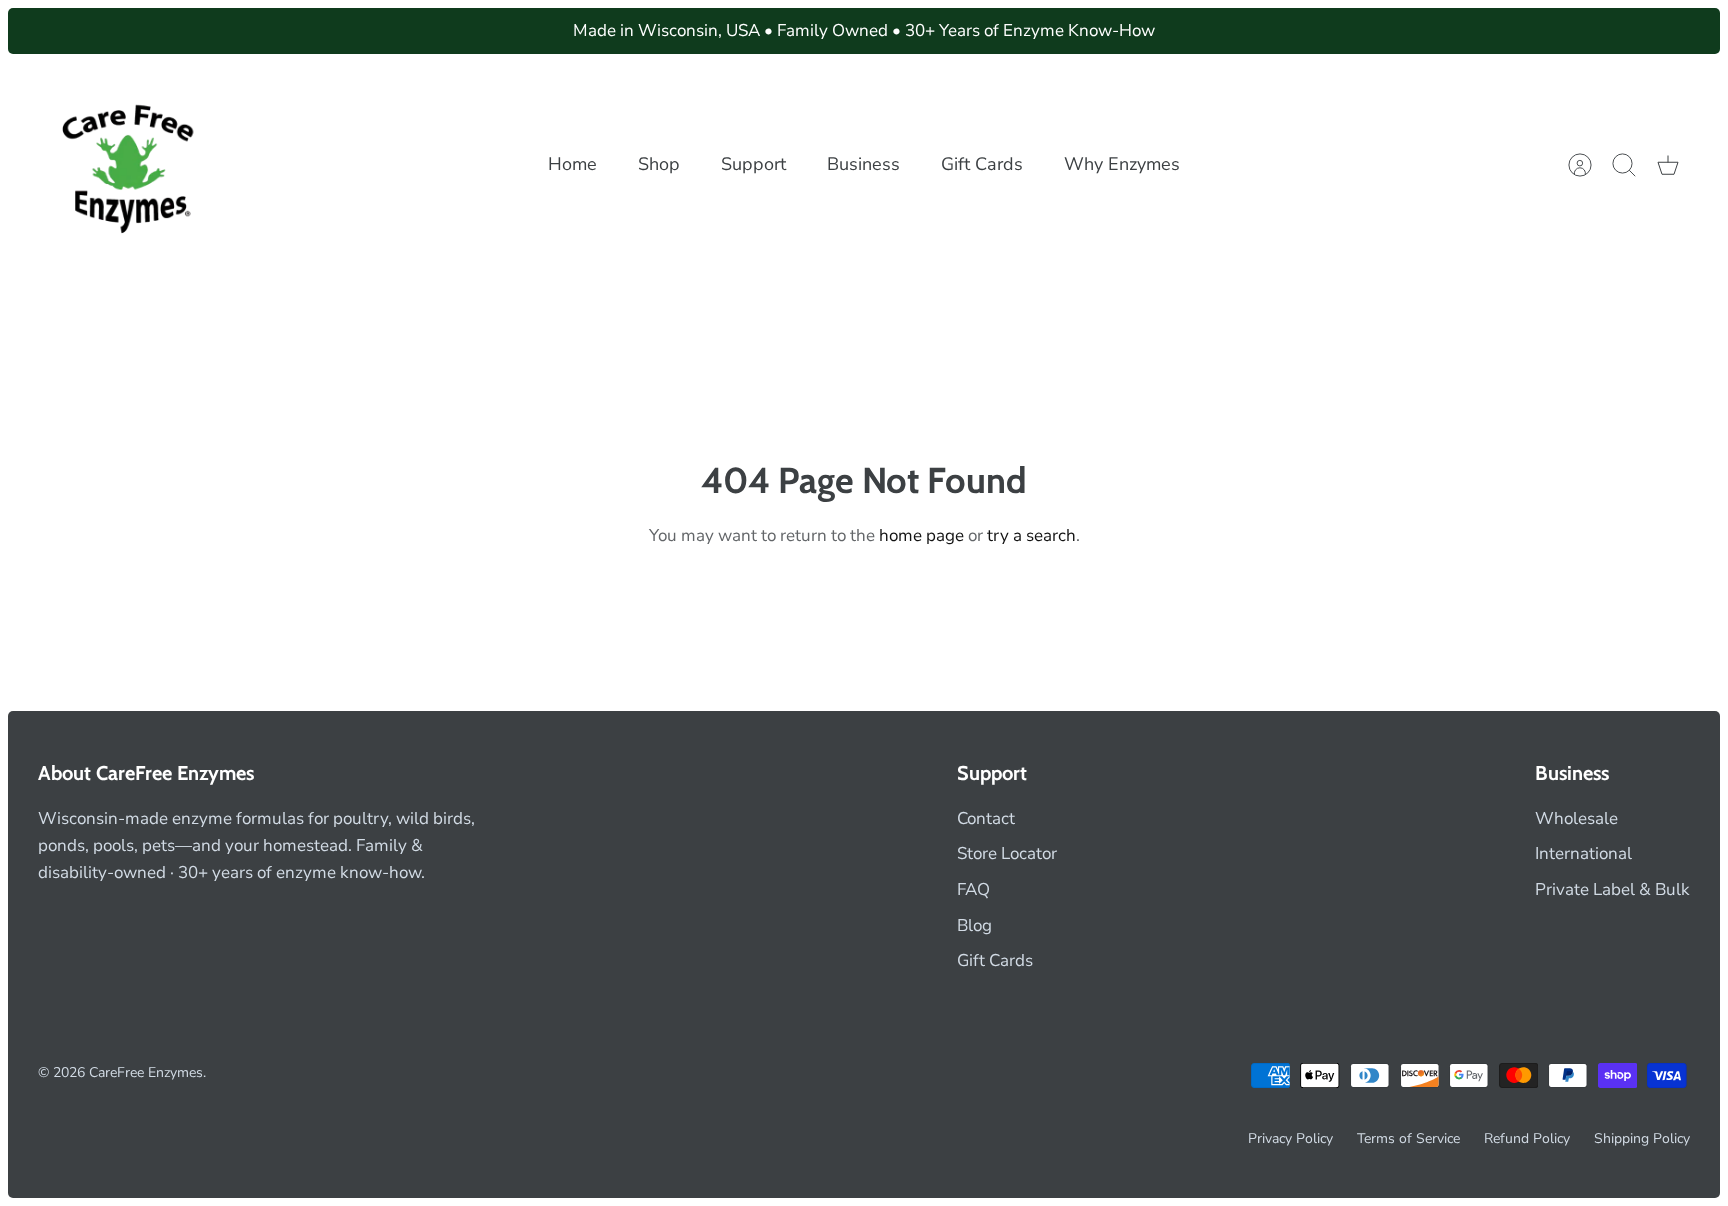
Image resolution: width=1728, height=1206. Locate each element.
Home (572, 164)
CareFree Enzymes (146, 1072)
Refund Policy (1527, 1138)
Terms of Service (1408, 1138)
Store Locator (1007, 853)
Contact (986, 818)
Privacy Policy (1290, 1138)
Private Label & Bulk (1612, 889)
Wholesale (1576, 818)
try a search (1031, 535)
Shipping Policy (1642, 1138)
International (1583, 853)
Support (753, 164)
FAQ (973, 889)
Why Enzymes (1122, 164)
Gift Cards (982, 164)
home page (921, 535)
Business (863, 164)
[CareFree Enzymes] (130, 164)
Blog (974, 925)
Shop (659, 164)
